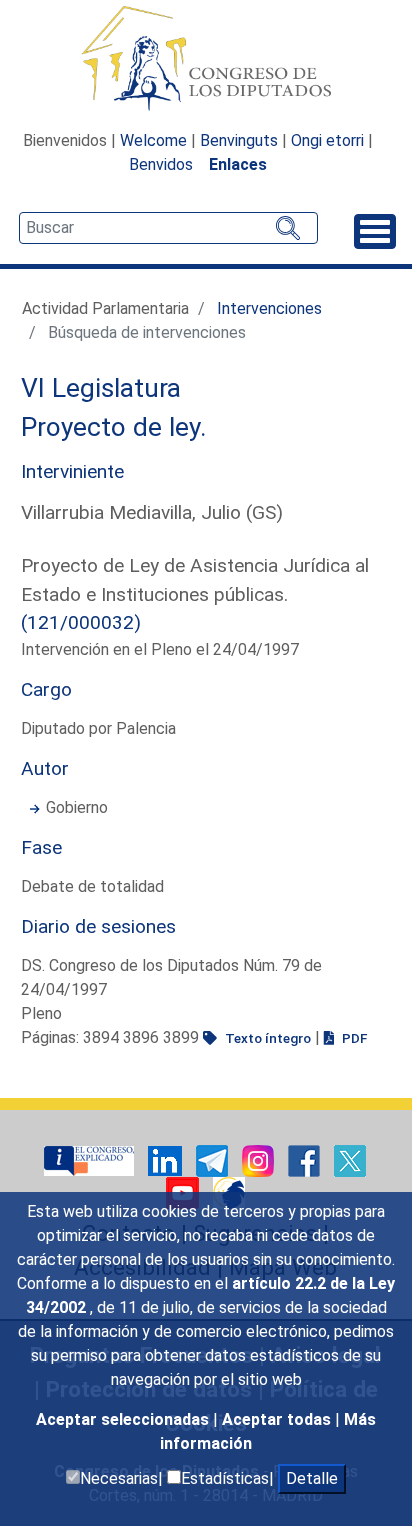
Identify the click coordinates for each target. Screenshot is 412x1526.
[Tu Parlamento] (91, 1160)
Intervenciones (269, 308)
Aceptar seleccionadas (124, 1419)
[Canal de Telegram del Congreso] (214, 1160)
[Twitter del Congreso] (350, 1160)
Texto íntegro (266, 1038)
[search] (168, 228)
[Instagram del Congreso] (260, 1160)
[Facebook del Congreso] (306, 1160)
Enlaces (238, 164)
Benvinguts (239, 140)
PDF (353, 1038)
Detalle (312, 1478)
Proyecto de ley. (114, 427)
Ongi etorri (327, 140)
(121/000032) (81, 622)
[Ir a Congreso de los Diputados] (206, 58)
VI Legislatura (101, 388)
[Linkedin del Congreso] (167, 1160)
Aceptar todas (278, 1419)
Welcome (153, 140)
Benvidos (161, 164)
